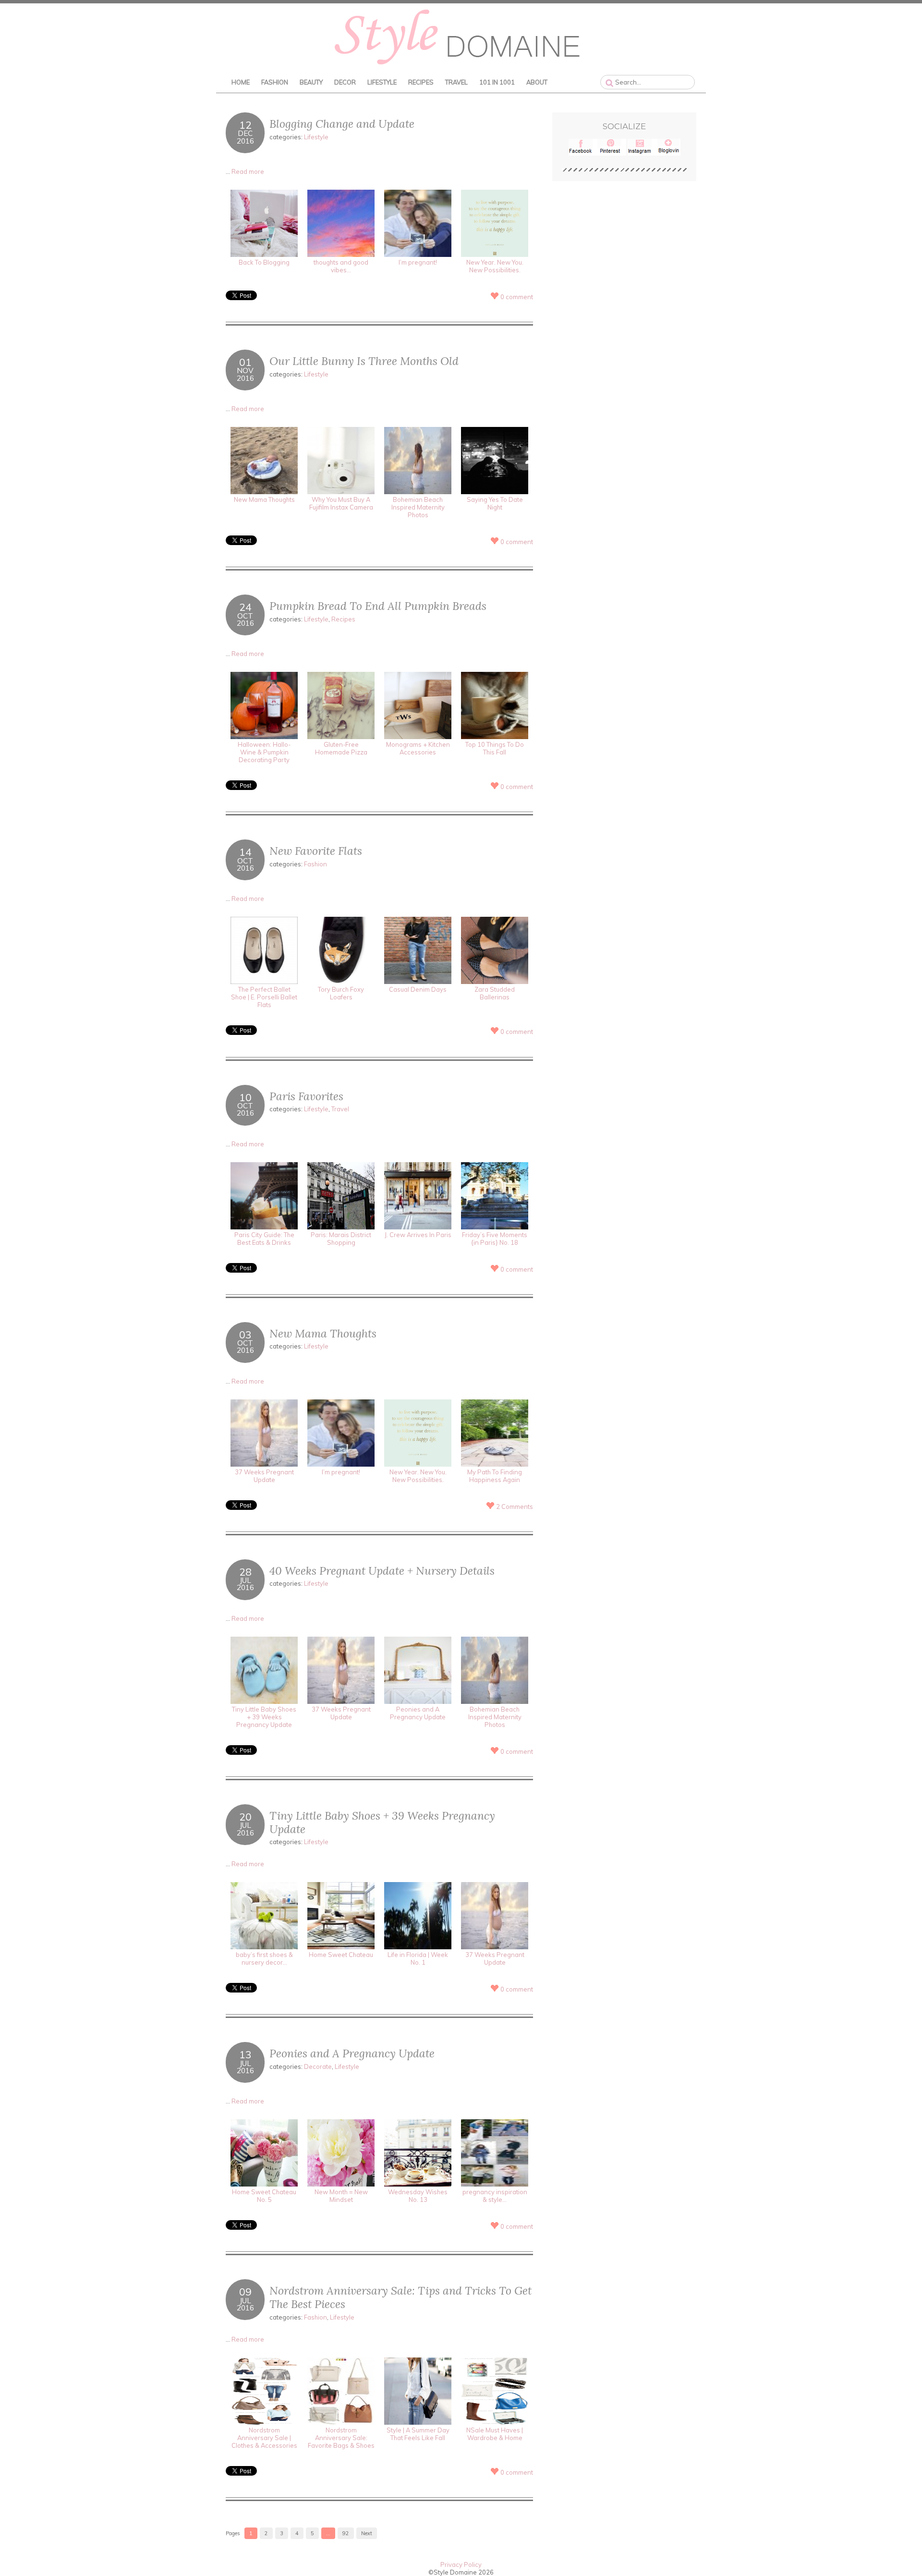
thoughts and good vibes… (341, 266)
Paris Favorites (306, 1096)
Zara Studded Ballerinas (495, 993)
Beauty (311, 82)
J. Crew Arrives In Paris (418, 1235)
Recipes (421, 82)
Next (367, 2533)
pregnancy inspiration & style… (495, 2196)
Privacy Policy (461, 2564)
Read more (248, 171)
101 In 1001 (497, 82)
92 (346, 2533)
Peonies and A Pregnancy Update (418, 1713)
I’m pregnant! (418, 262)
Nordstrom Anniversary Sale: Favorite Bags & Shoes (341, 2438)
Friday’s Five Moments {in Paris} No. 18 (495, 1239)
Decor (345, 82)
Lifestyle (382, 82)
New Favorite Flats (316, 851)
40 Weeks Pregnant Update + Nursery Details (382, 1571)
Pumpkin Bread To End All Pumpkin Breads (378, 606)
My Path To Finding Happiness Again (495, 1476)
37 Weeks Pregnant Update (264, 1476)
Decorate (318, 2066)
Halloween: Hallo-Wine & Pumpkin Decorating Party (264, 752)
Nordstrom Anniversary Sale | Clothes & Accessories (264, 2438)
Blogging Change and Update (342, 124)
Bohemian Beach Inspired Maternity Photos (418, 507)
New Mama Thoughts (264, 499)
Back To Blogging (264, 262)
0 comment (517, 297)
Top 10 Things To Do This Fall (495, 748)
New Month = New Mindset (341, 2196)
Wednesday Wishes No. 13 (418, 2196)
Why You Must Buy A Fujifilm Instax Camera (341, 503)
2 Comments (515, 1507)
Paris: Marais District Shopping (341, 1239)
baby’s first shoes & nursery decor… (264, 1958)
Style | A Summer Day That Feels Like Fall (418, 2434)
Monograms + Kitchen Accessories (418, 748)
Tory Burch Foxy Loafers (341, 993)
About (537, 82)
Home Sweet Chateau (341, 1955)
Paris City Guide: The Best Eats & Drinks (264, 1239)
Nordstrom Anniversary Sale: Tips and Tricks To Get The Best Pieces (400, 2297)
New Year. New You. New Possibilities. (495, 266)
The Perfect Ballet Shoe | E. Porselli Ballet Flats (264, 997)
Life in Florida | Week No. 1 (418, 1958)
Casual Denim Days (418, 989)
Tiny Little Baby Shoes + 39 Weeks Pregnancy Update (264, 1717)
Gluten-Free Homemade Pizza (341, 748)
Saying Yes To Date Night (495, 503)
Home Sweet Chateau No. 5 (264, 2196)
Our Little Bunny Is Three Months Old (364, 361)
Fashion (275, 82)
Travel (456, 82)
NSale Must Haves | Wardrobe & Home (495, 2434)
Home (241, 82)
